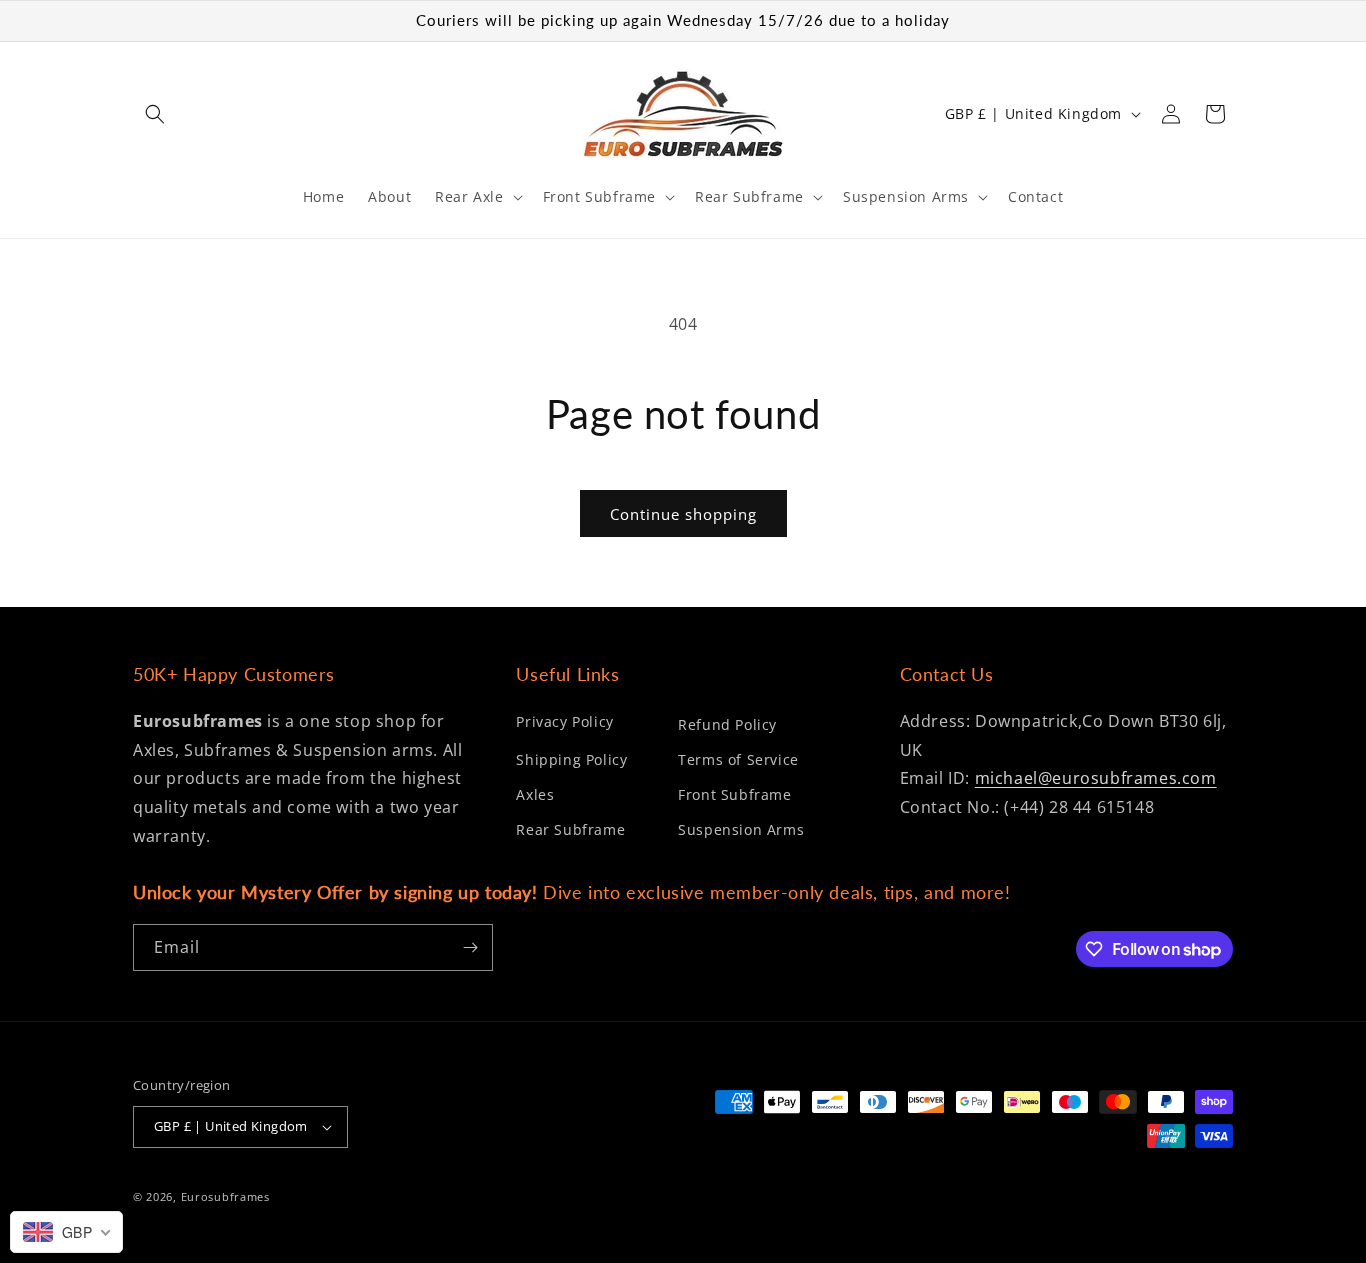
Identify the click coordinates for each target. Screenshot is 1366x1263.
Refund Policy (727, 724)
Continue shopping (683, 514)
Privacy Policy (564, 721)
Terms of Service (738, 759)
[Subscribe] (470, 947)
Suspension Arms (741, 829)
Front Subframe (734, 794)
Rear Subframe (570, 829)
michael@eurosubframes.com (1096, 778)
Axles (535, 794)
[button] (155, 114)
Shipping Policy (571, 759)
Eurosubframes (225, 1196)
